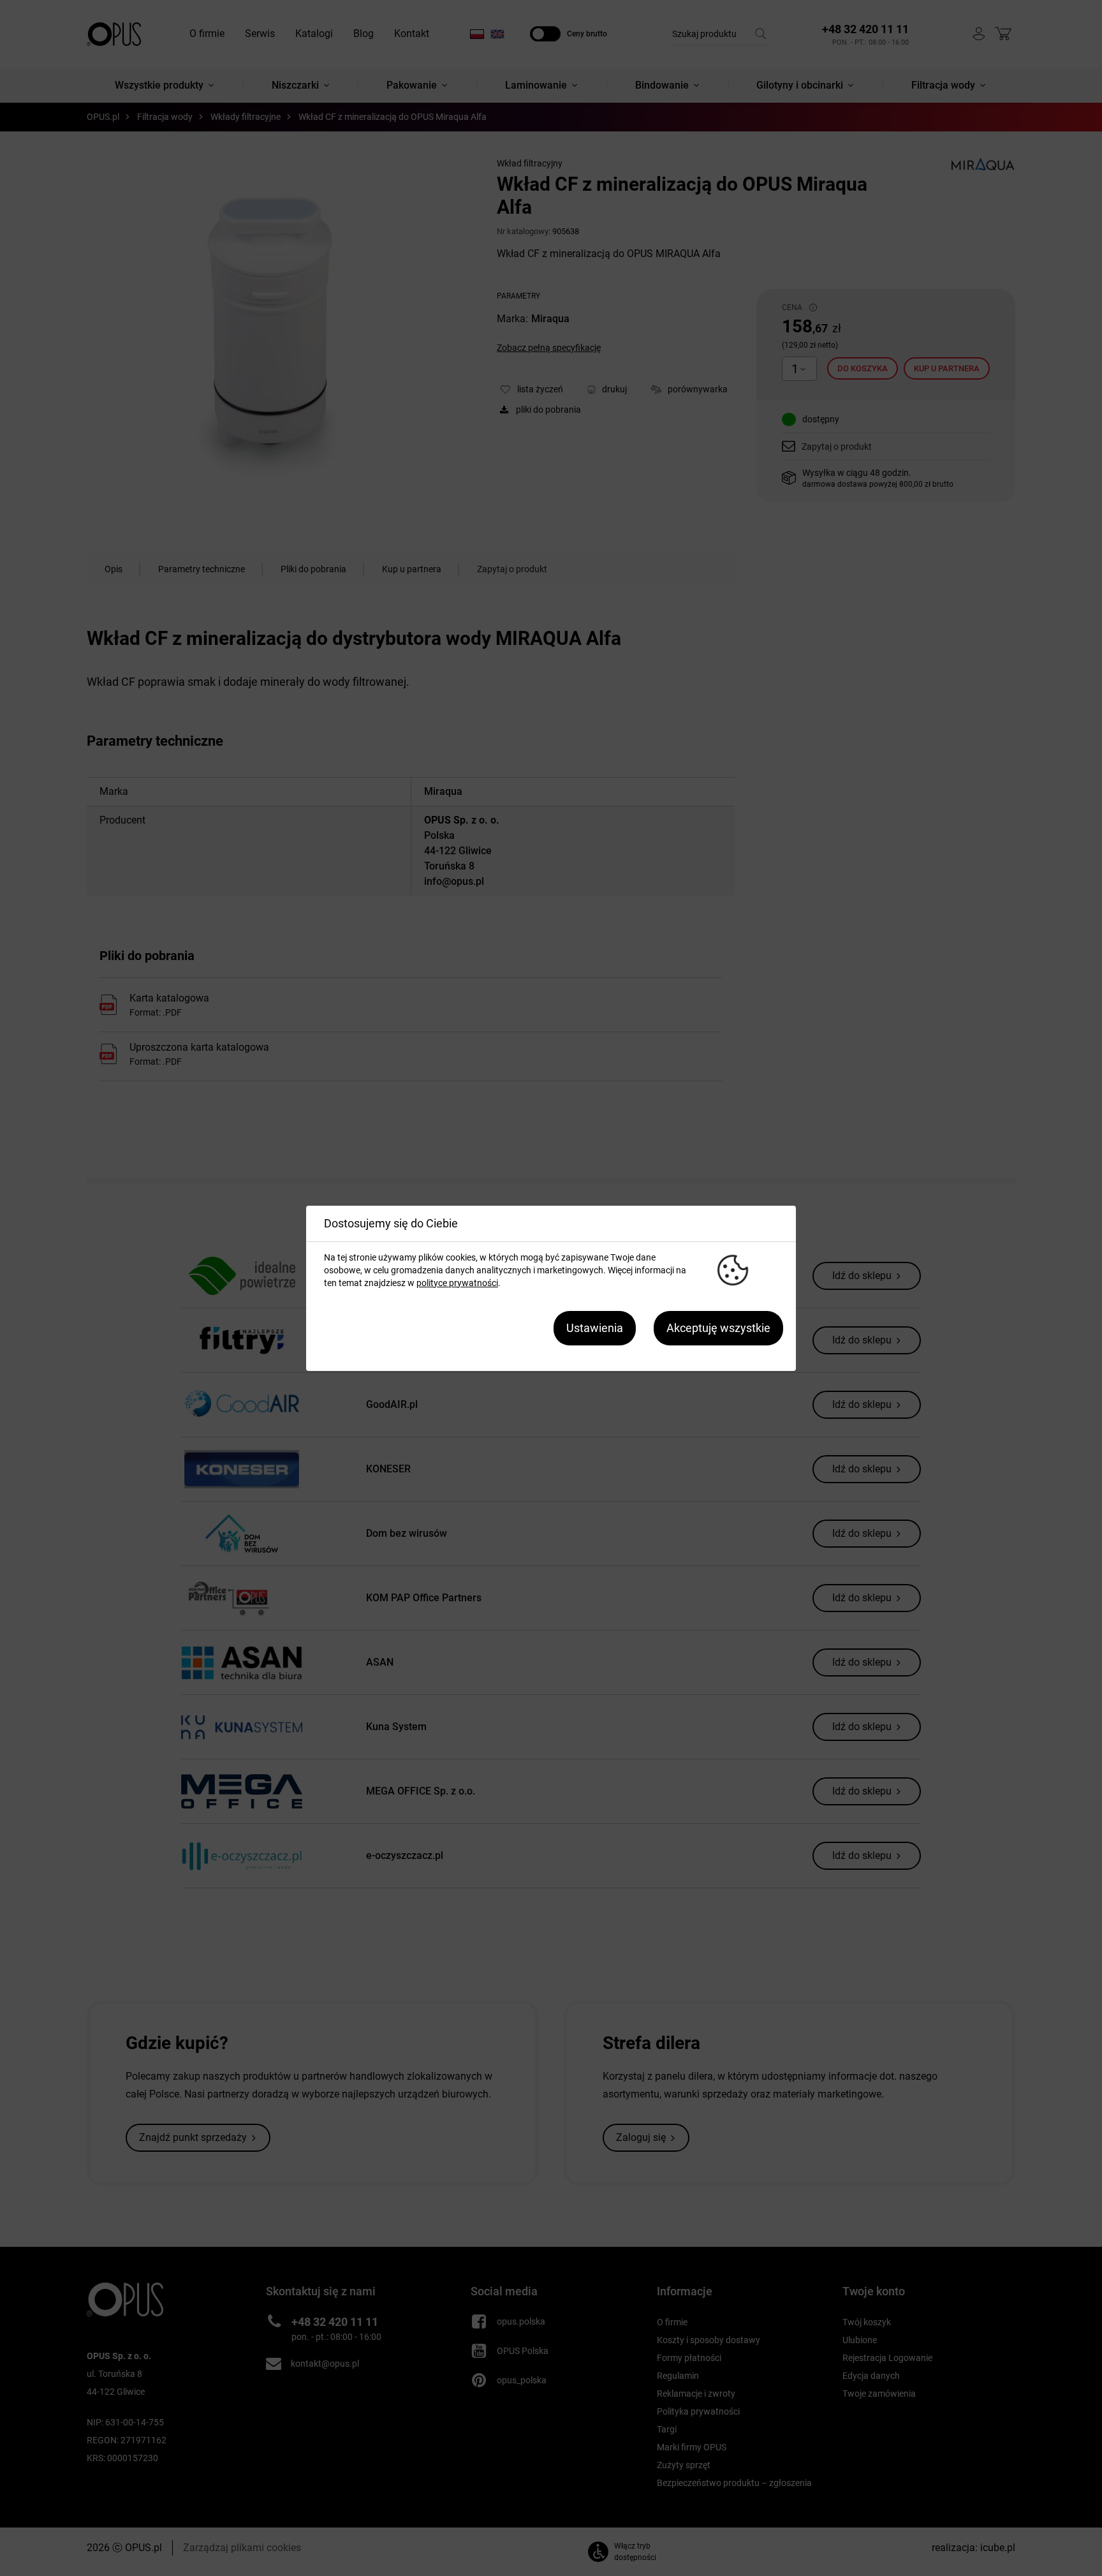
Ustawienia (595, 1328)
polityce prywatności (457, 1283)
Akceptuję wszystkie (718, 1328)
